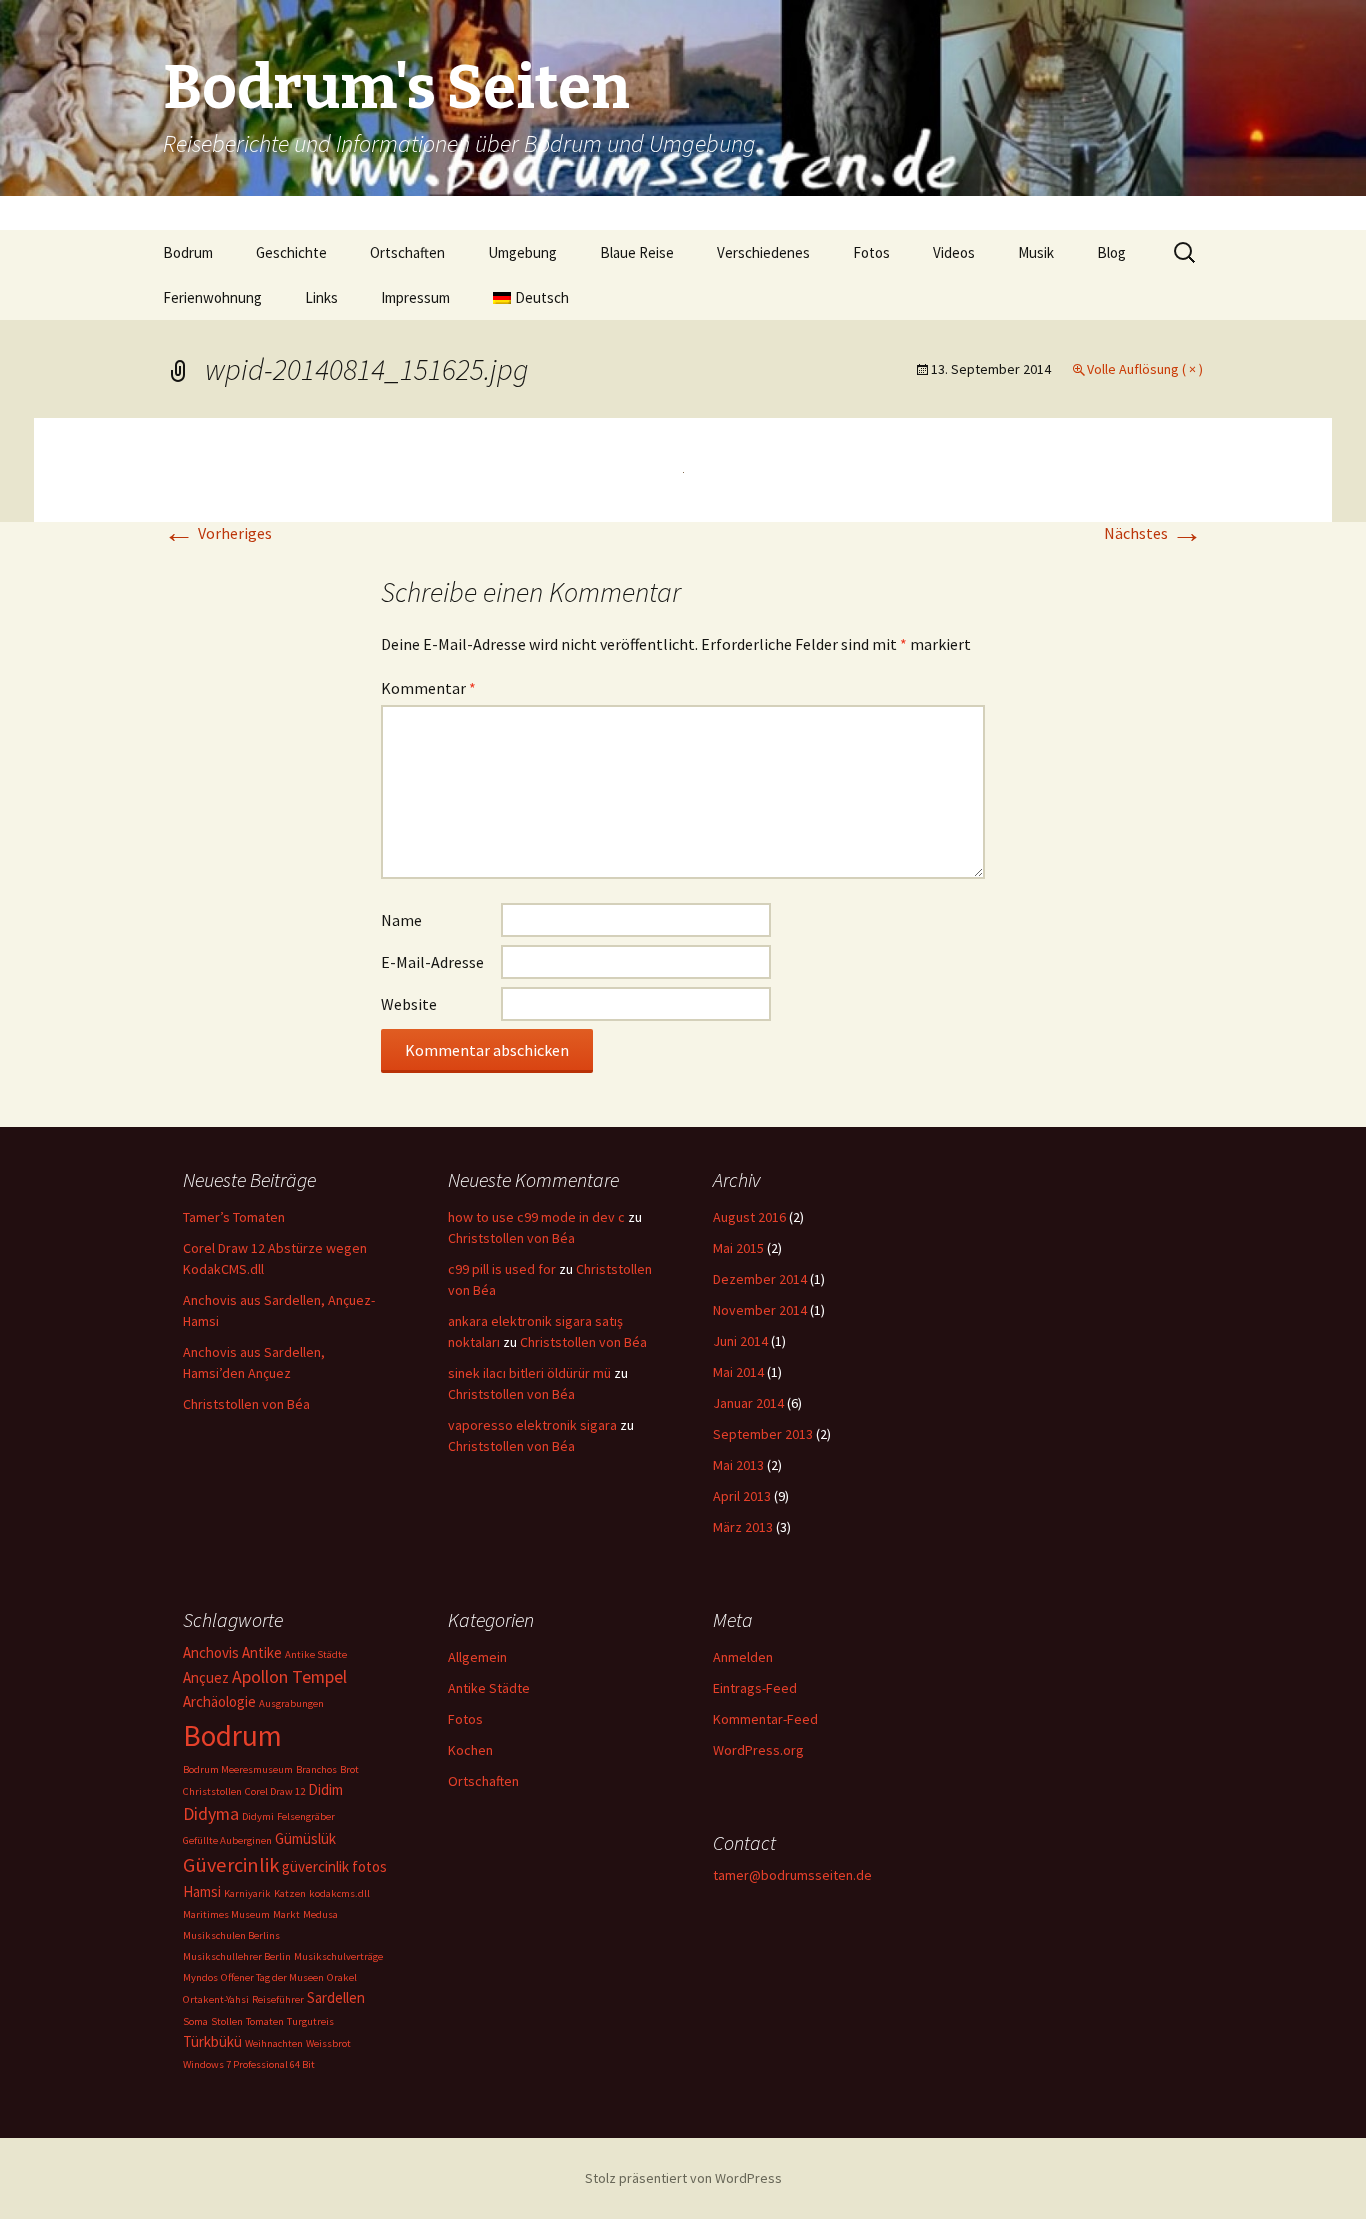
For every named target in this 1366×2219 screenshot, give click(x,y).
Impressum (415, 297)
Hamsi (202, 1891)
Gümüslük (305, 1838)
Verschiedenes (763, 252)
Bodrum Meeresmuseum (238, 1769)
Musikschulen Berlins (231, 1935)
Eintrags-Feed (755, 1688)
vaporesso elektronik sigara (532, 1425)
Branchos (316, 1769)
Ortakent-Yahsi (216, 1999)
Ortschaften (407, 252)
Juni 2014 (740, 1341)
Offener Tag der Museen (272, 1977)
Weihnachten (274, 2043)
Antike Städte (316, 1654)
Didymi (258, 1816)
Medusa (320, 1914)
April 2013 (742, 1496)
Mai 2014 (738, 1372)
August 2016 (749, 1217)
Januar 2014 (748, 1403)
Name (401, 920)
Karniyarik (247, 1893)
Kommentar (428, 688)
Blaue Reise (637, 252)
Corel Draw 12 (275, 1791)
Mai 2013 (738, 1465)
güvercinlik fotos (334, 1866)
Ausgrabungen (291, 1703)
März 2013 (743, 1527)
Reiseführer (278, 1999)
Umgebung (522, 252)
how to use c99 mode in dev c (536, 1217)
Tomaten (265, 2021)
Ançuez (206, 1677)
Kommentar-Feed (765, 1719)
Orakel (342, 1977)
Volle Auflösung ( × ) (1145, 369)
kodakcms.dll (339, 1893)
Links (321, 297)
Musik (1036, 252)
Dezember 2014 (760, 1279)
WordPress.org (758, 1750)
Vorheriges (217, 533)
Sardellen (336, 1997)
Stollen (227, 2021)
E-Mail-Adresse (432, 962)
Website (409, 1004)
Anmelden (743, 1657)
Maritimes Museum (226, 1914)
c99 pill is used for (502, 1269)
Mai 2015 (738, 1248)
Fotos (871, 252)
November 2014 (760, 1310)
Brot (349, 1769)
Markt (286, 1914)
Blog (1111, 252)
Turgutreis (310, 2021)
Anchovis (211, 1652)
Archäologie (219, 1701)
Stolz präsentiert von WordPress (683, 2178)
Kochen (470, 1750)
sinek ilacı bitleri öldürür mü (529, 1373)
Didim (325, 1789)
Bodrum (188, 252)
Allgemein (477, 1657)
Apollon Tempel (289, 1676)
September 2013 (763, 1434)
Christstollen (212, 1791)
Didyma (211, 1813)
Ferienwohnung (212, 297)
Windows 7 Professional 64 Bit (249, 2064)
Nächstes (1153, 533)
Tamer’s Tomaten (235, 1217)
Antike (262, 1652)
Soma (195, 2021)
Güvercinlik (231, 1865)
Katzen (290, 1893)
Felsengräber (306, 1816)
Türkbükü (212, 2041)
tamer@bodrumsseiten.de (792, 1875)
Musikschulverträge (338, 1956)
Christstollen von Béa (246, 1404)
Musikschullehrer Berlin (237, 1956)
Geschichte (291, 252)
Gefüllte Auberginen (227, 1840)
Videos (954, 252)
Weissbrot (328, 2043)
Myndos (200, 1977)
